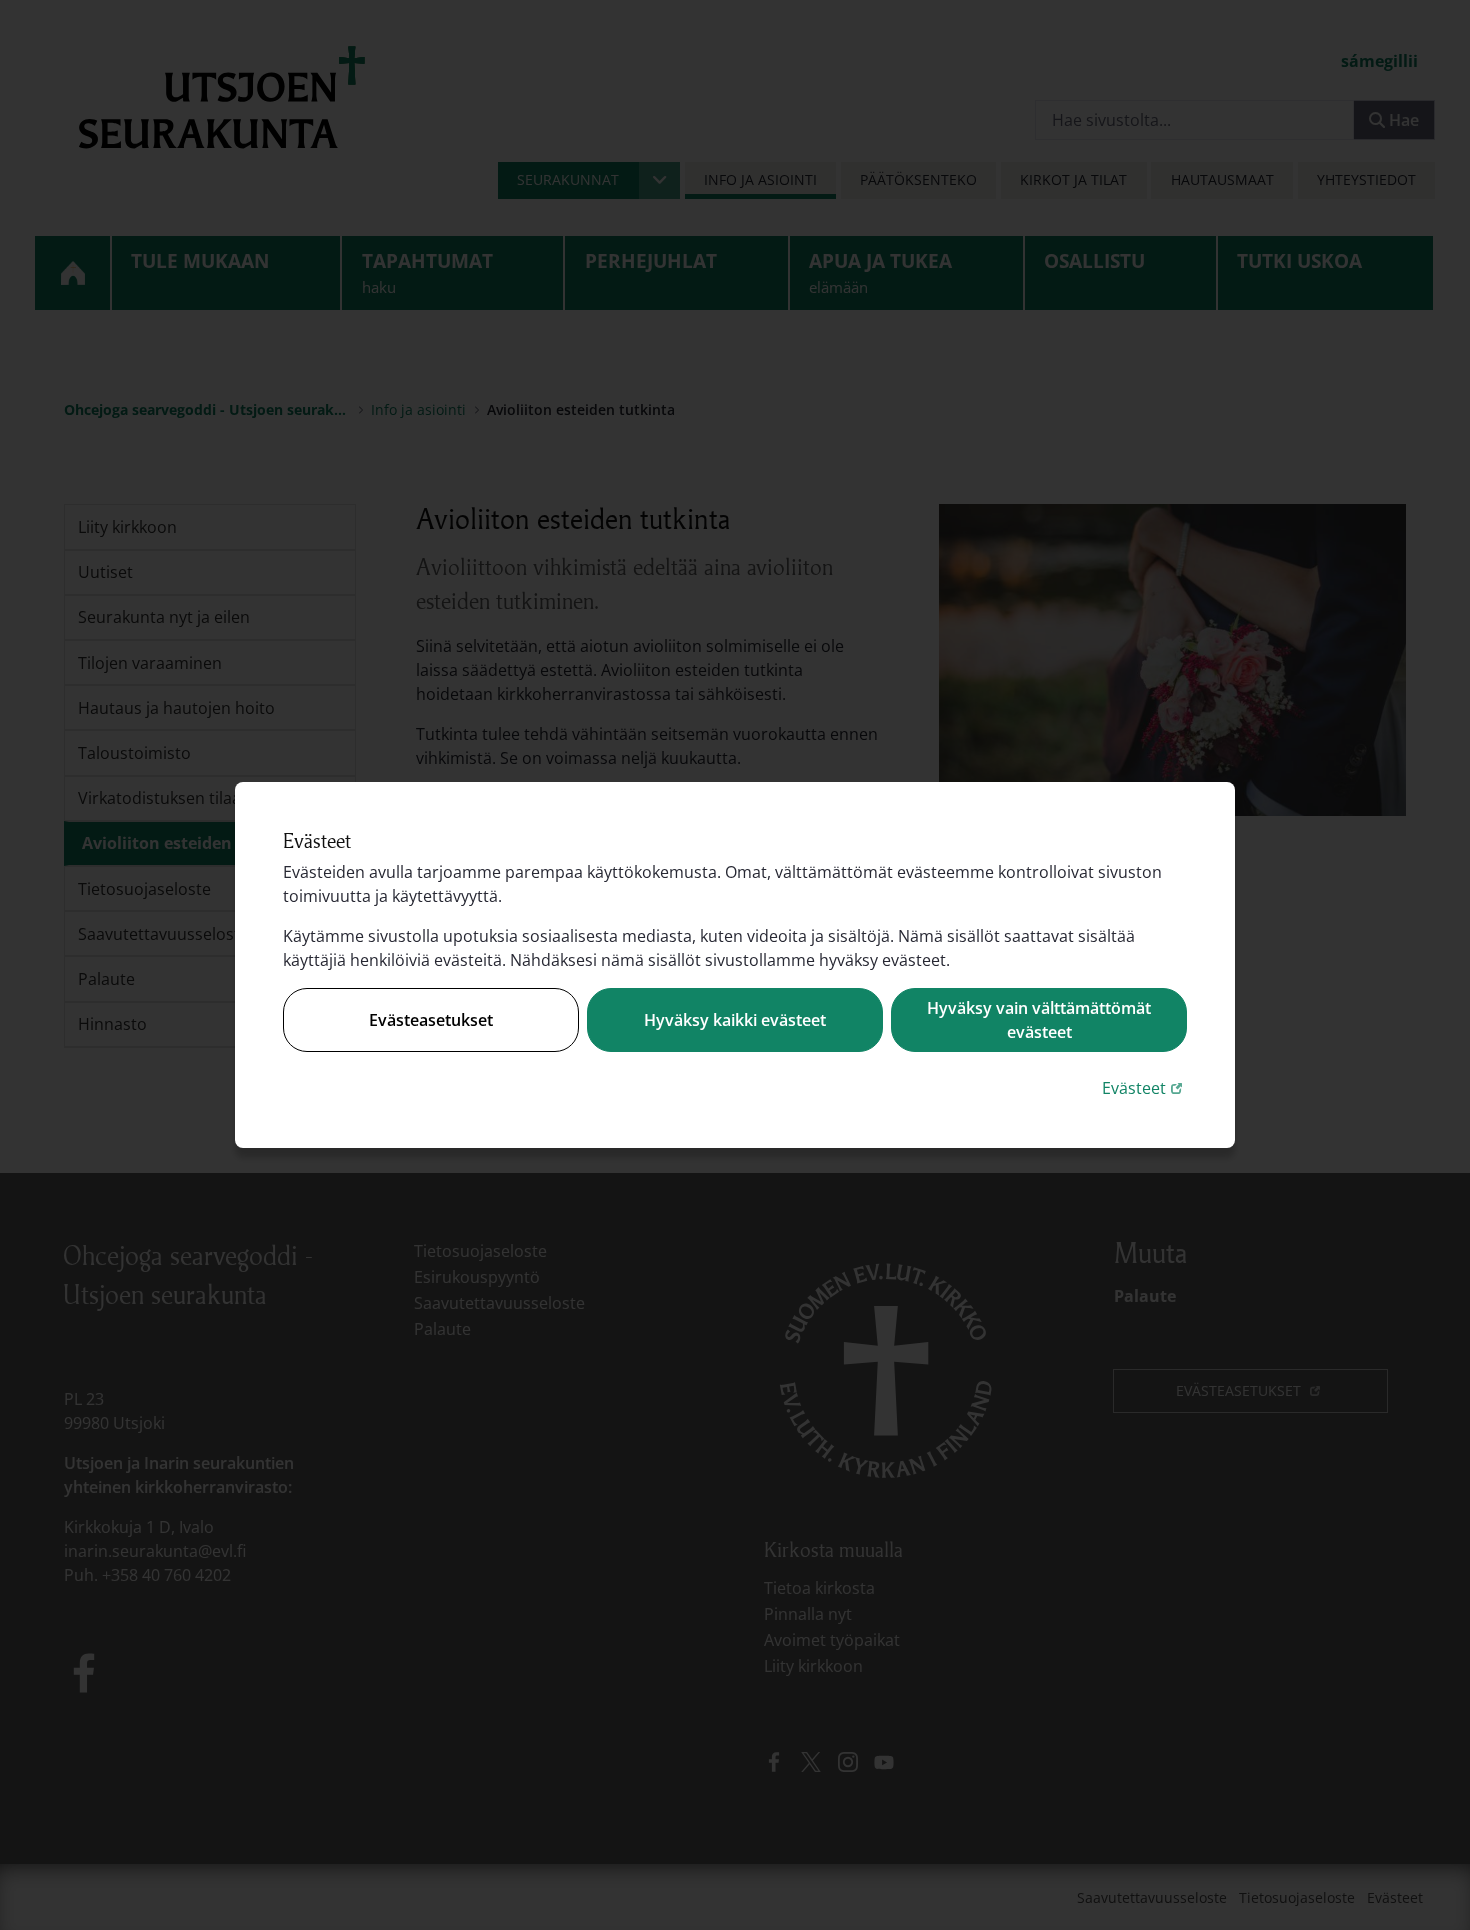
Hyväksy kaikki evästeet (735, 1020)
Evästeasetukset (431, 1020)
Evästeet (1144, 1087)
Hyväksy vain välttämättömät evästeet (1039, 1020)
